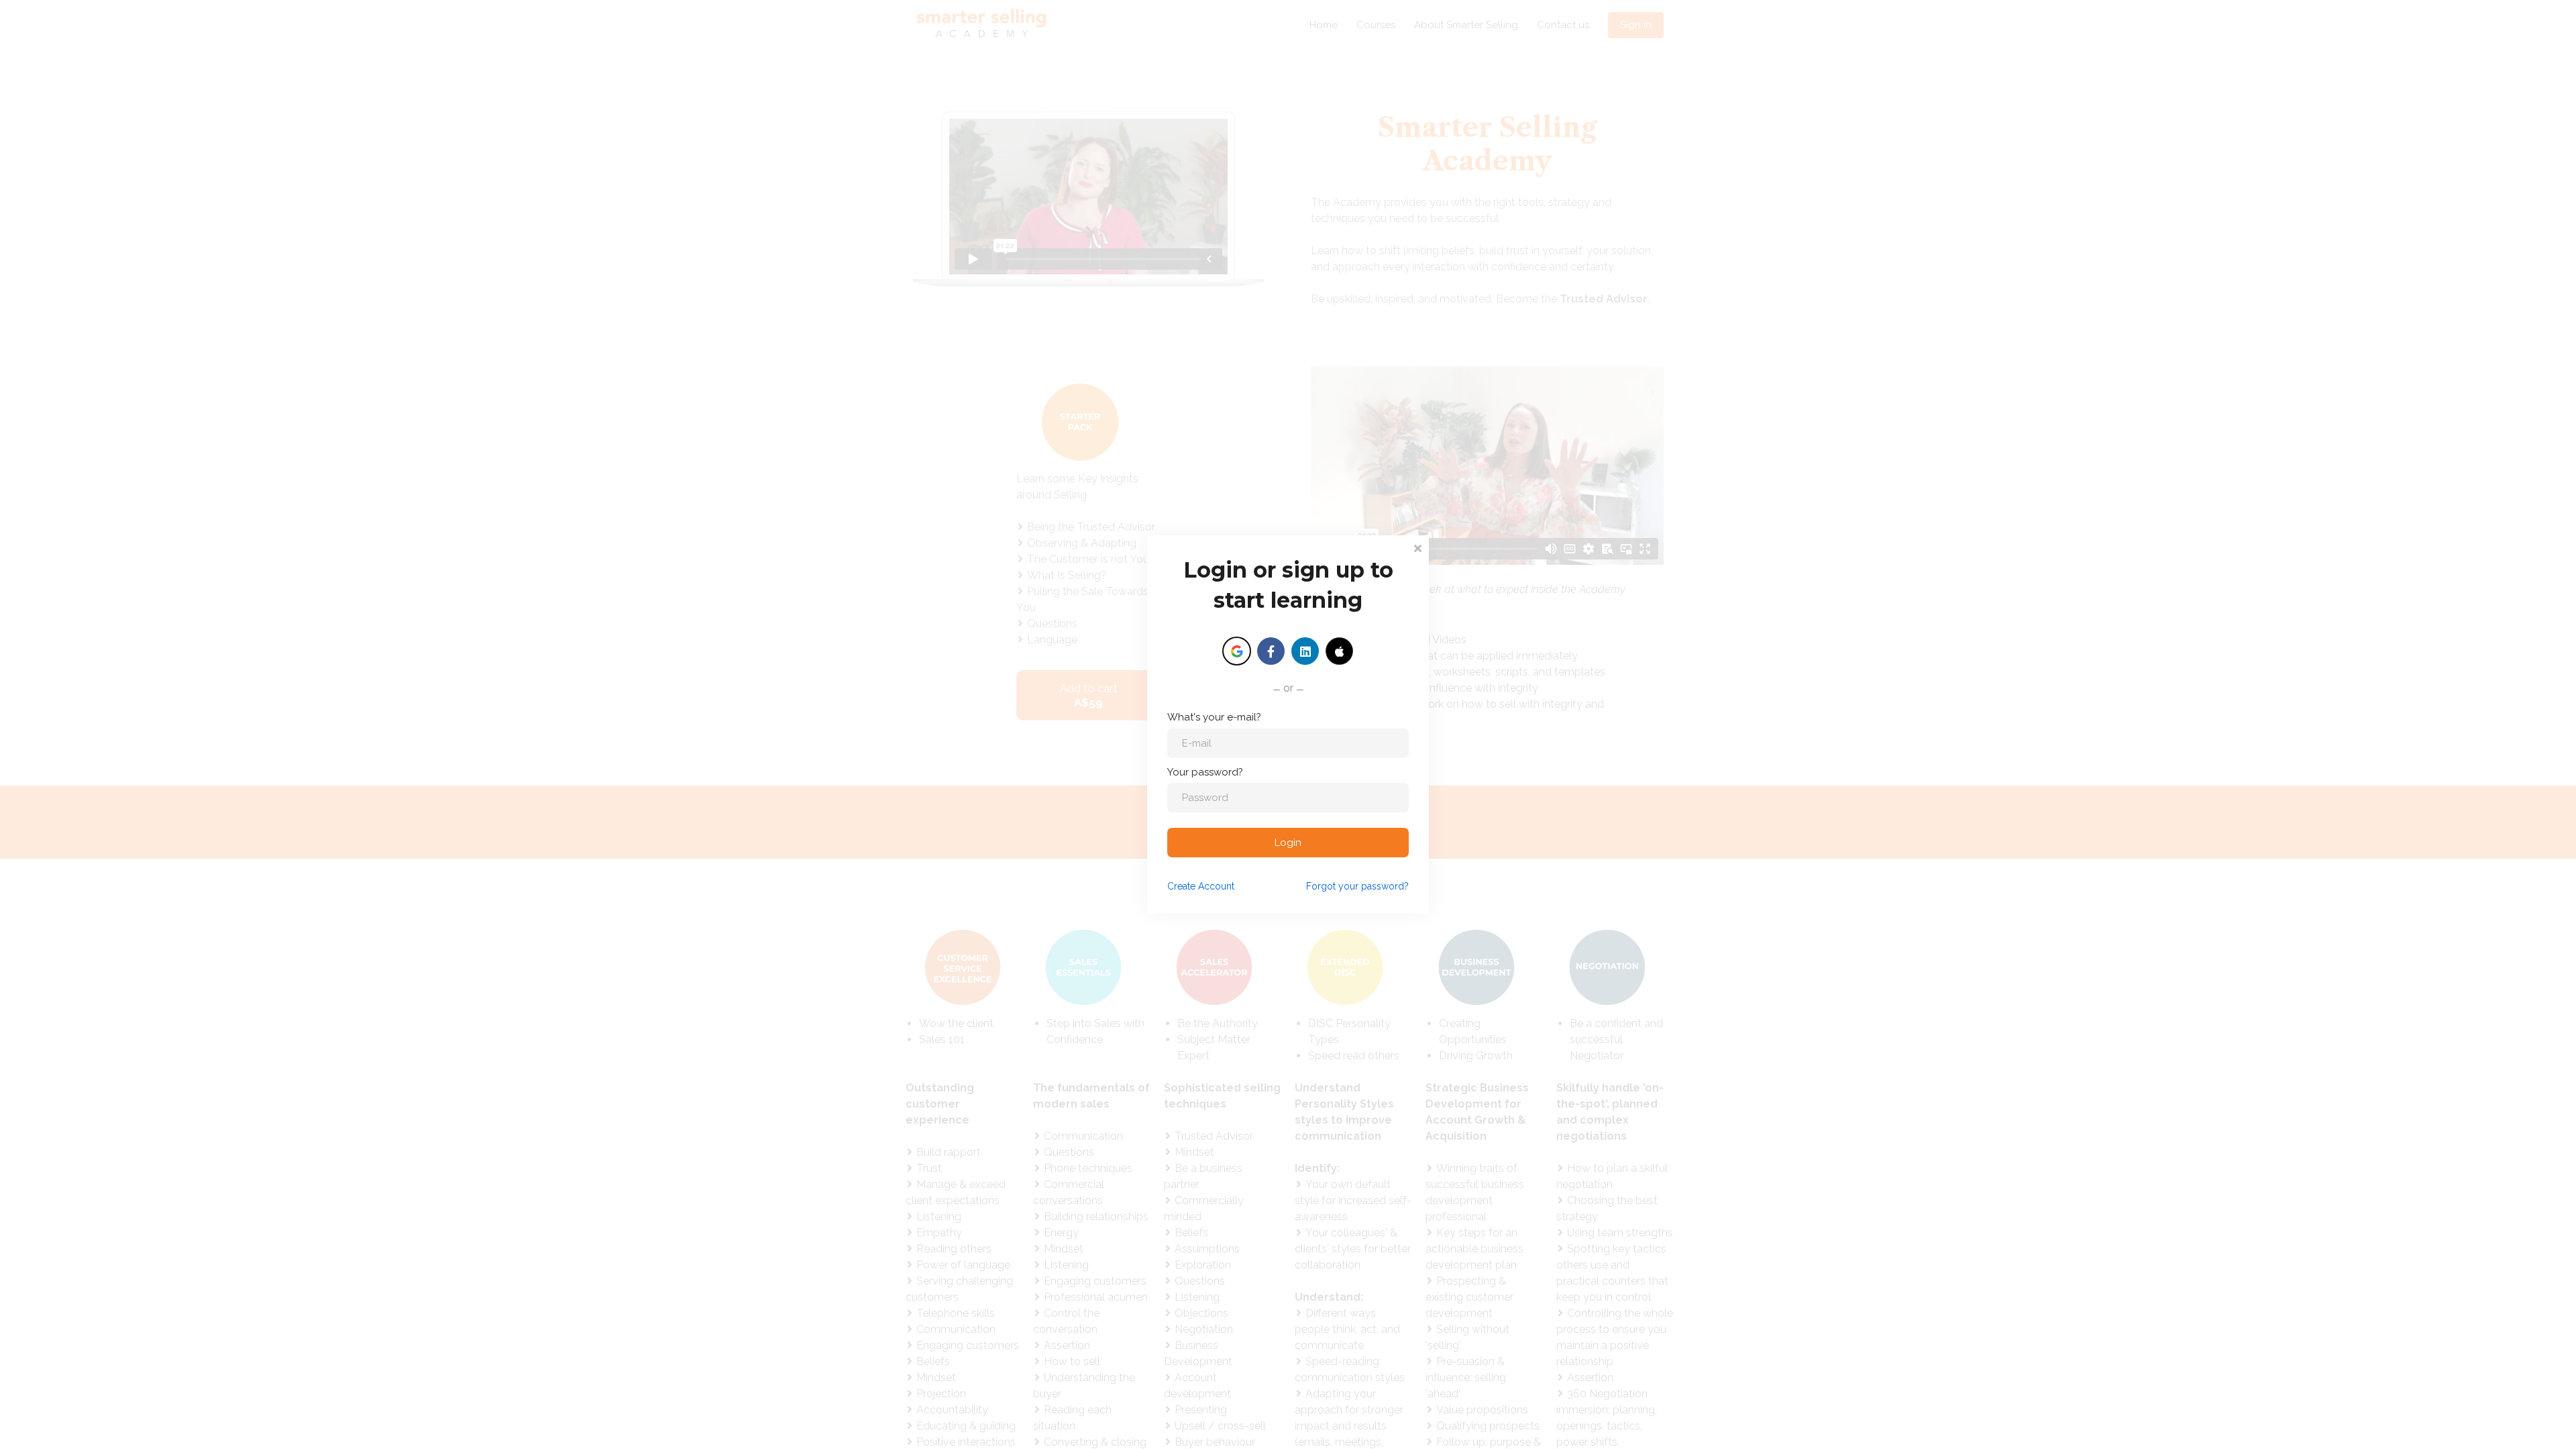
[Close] (1417, 547)
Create (1201, 886)
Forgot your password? (1357, 886)
